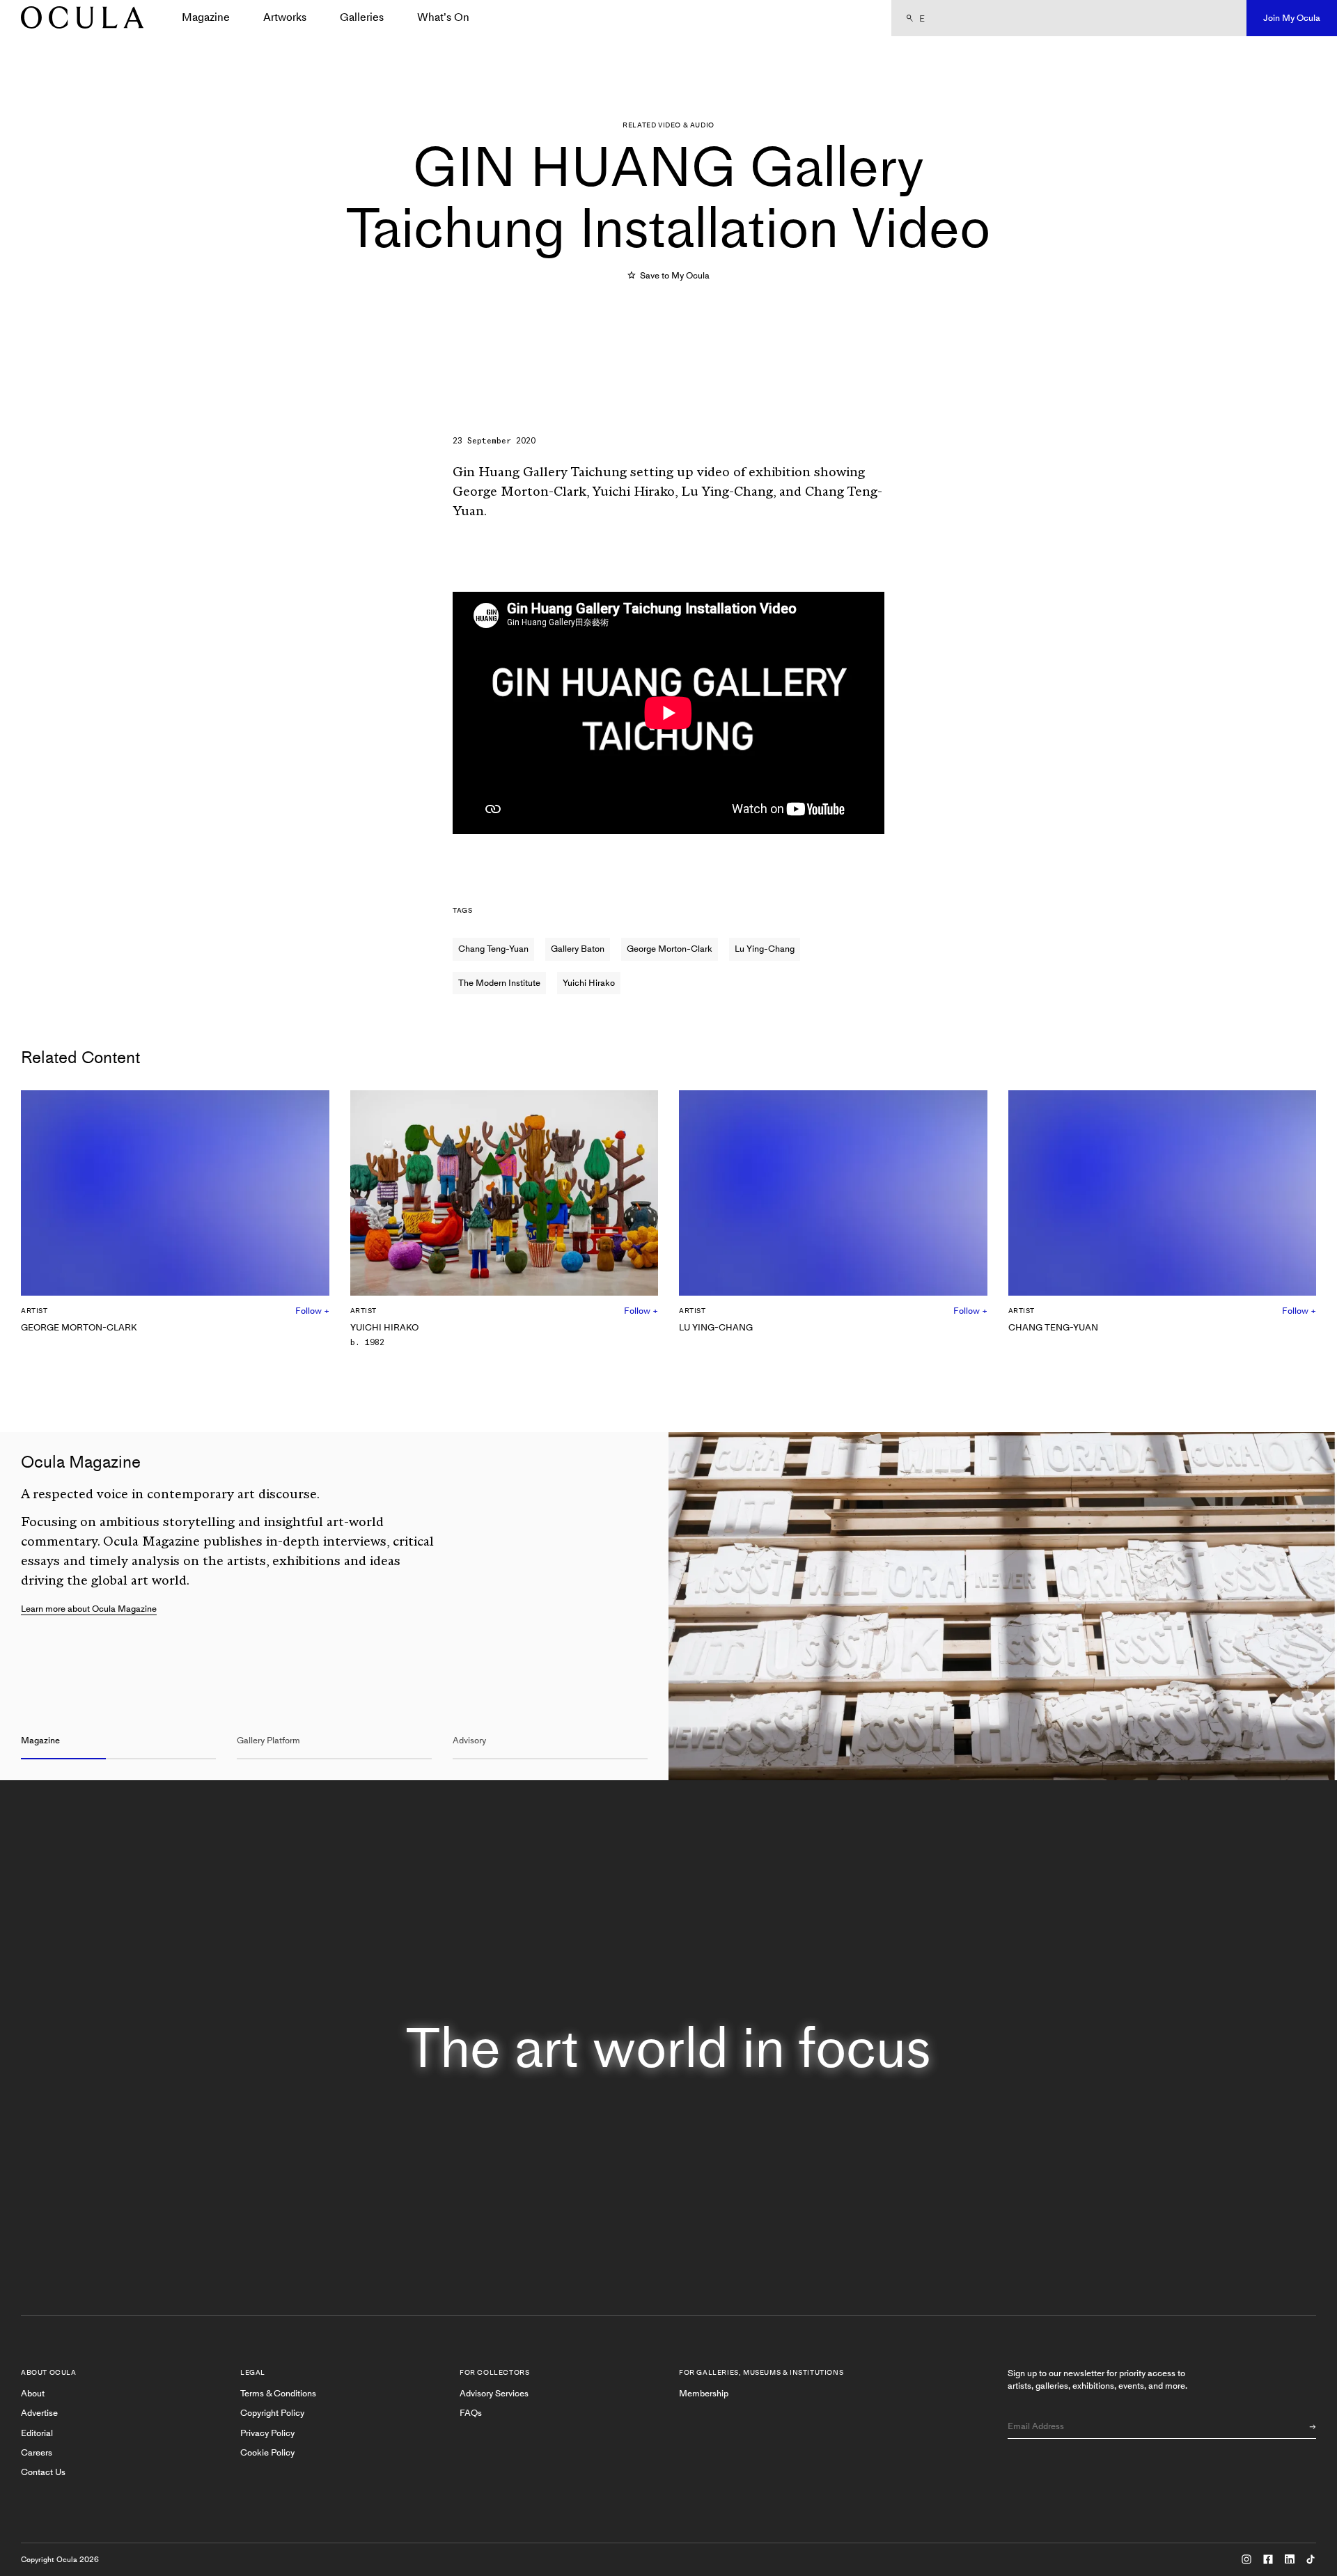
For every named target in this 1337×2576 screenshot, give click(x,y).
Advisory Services (494, 2393)
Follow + (312, 1311)
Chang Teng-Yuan (493, 949)
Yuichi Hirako (589, 983)
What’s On (443, 17)
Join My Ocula (1292, 18)
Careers (37, 2452)
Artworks (285, 17)
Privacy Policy (267, 2433)
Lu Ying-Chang (765, 949)
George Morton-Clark (670, 949)
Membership (704, 2393)
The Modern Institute (499, 983)
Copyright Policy (272, 2413)
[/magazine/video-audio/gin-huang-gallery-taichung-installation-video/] (77, 18)
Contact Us (43, 2472)
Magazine (206, 17)
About (33, 2393)
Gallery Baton (578, 949)
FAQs (471, 2413)
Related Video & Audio (668, 125)
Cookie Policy (267, 2452)
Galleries (362, 17)
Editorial (37, 2433)
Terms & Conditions (278, 2393)
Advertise (39, 2413)
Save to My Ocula (674, 275)
